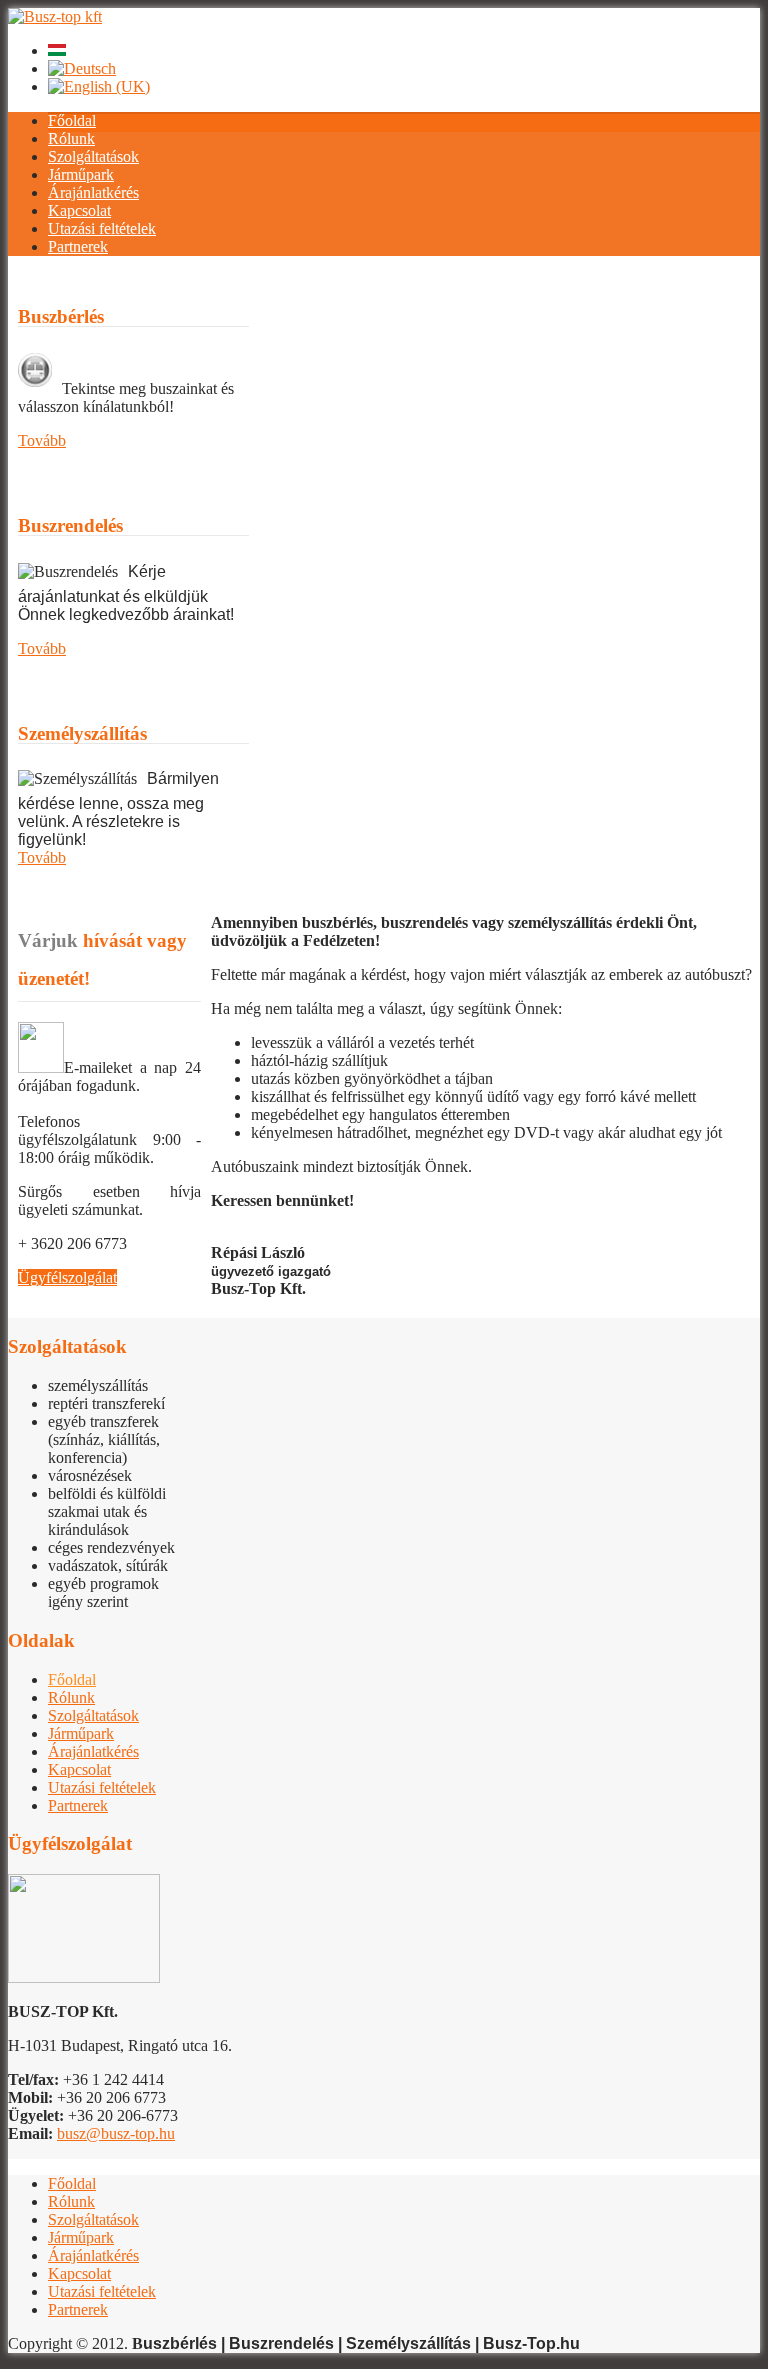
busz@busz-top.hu (116, 2133)
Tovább (42, 440)
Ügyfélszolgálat (67, 1277)
